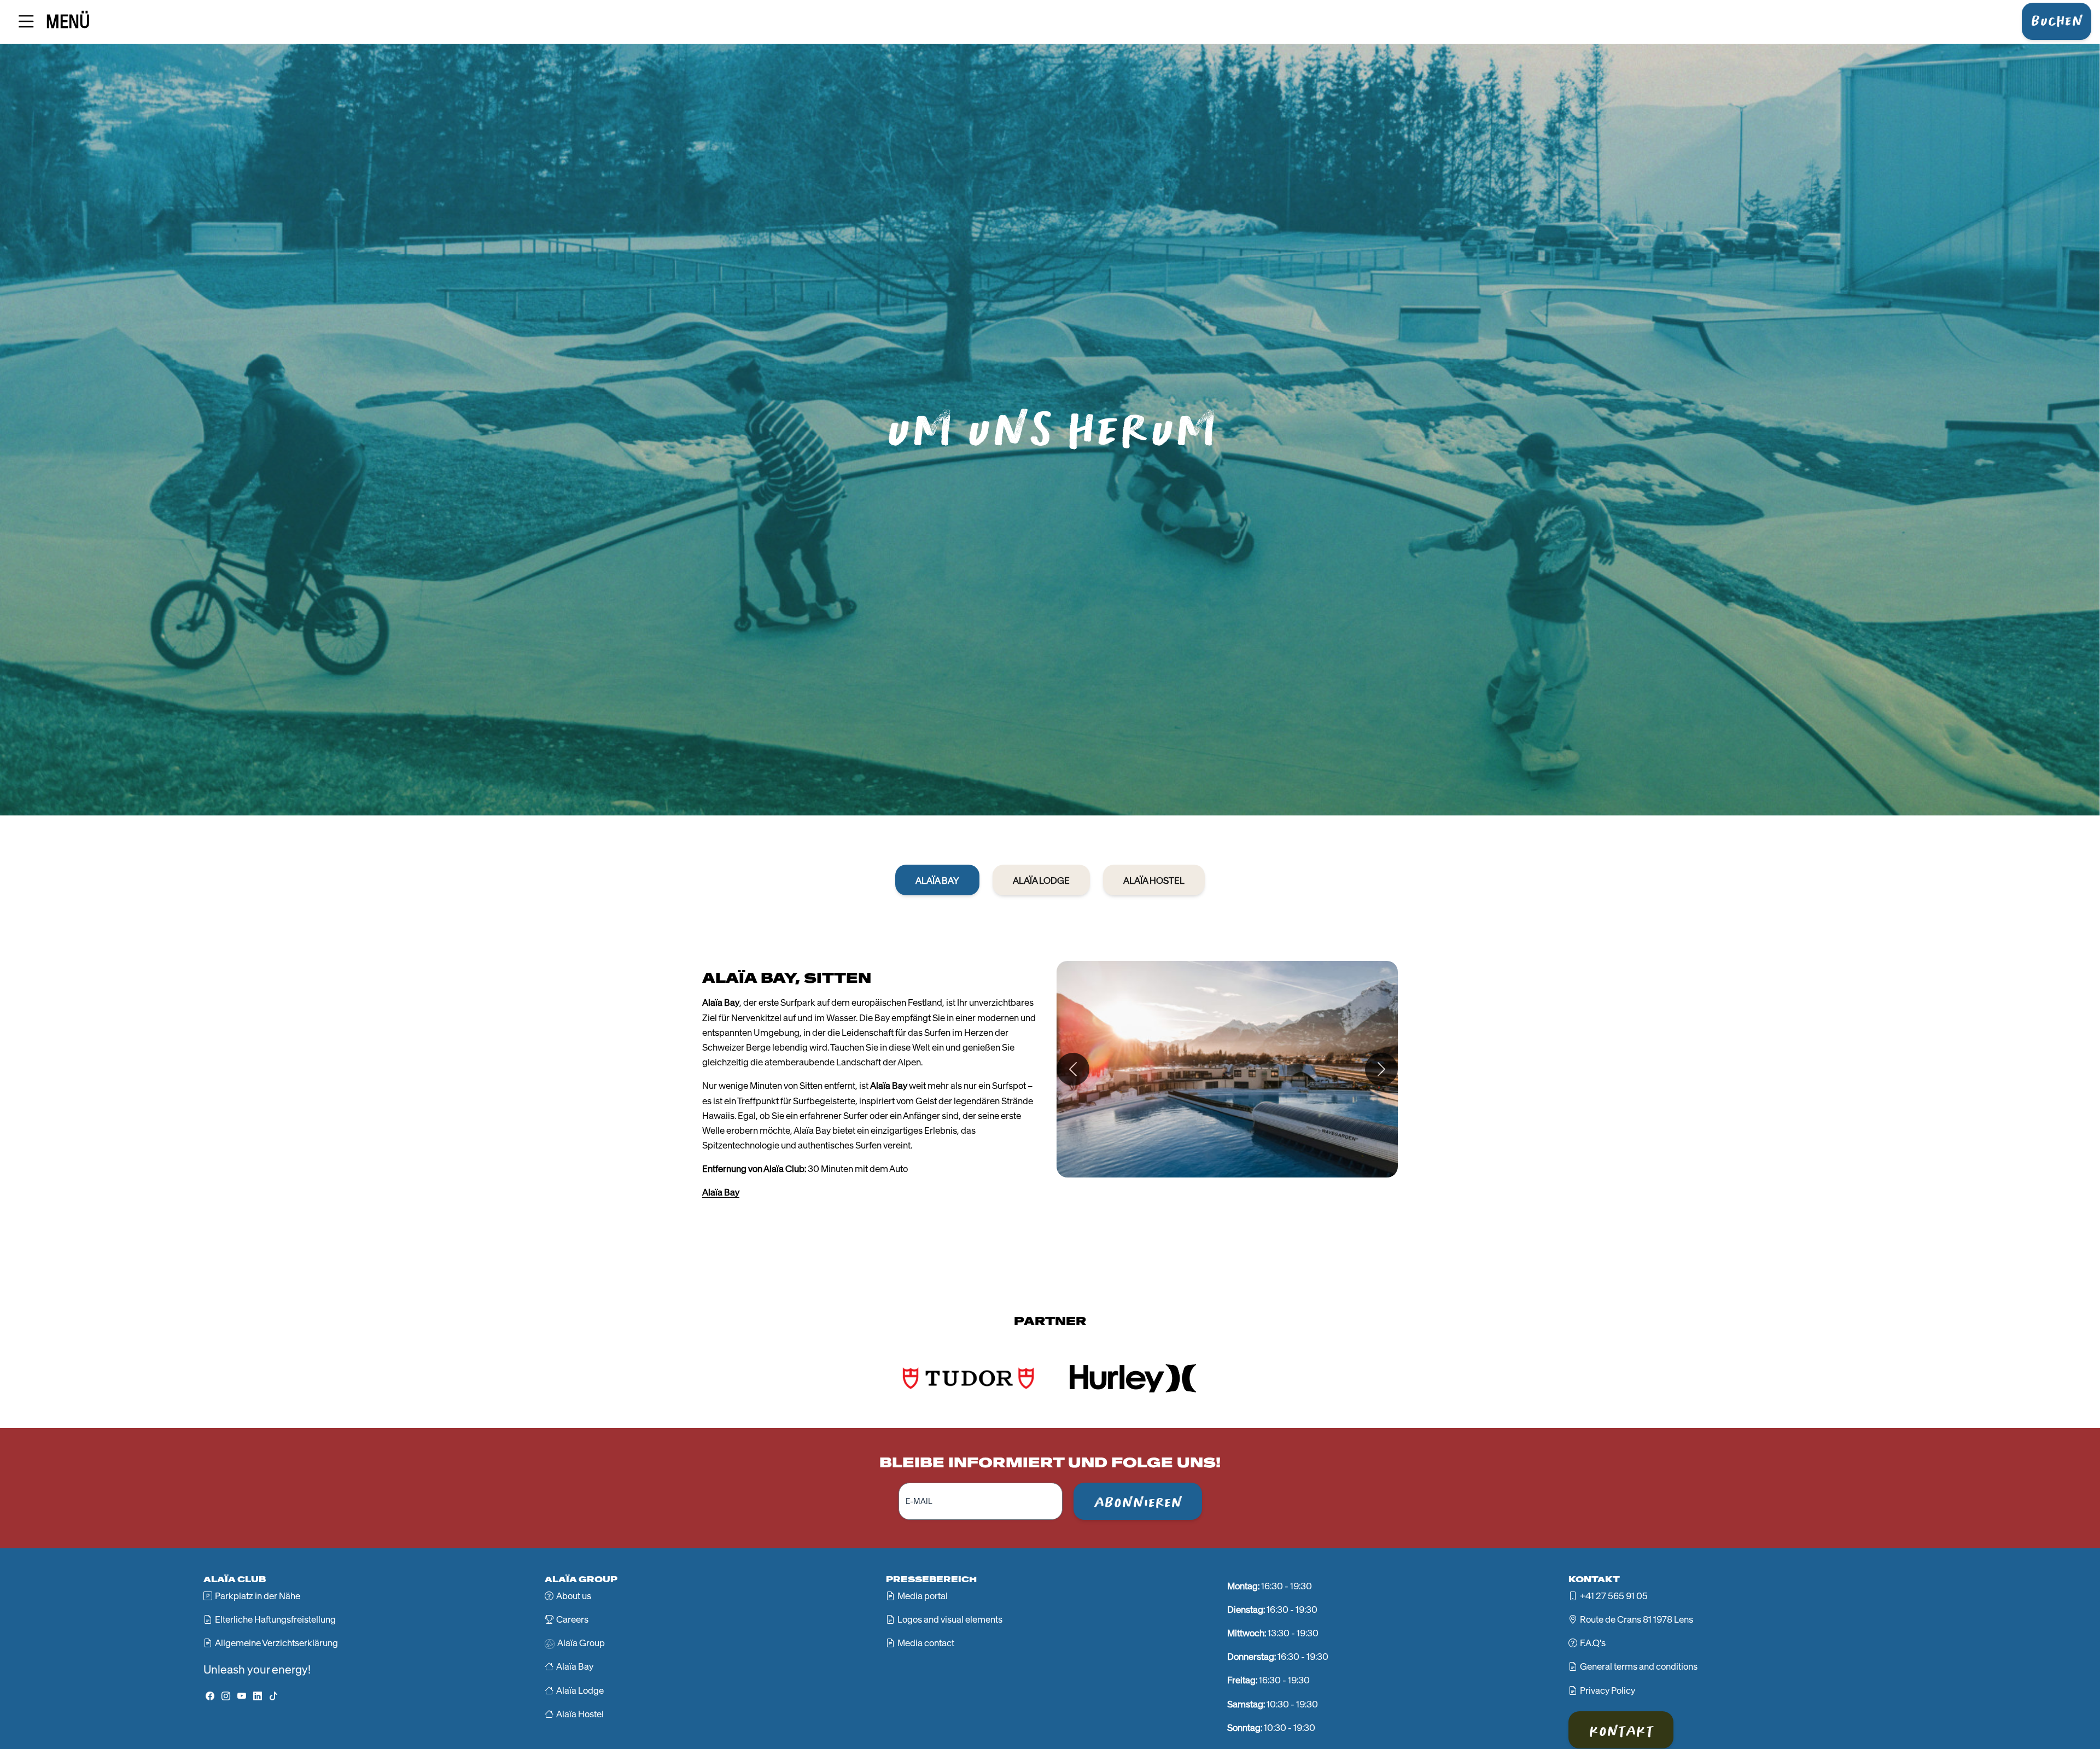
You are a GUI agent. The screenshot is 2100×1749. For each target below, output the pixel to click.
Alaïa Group (581, 1643)
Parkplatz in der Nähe (258, 1596)
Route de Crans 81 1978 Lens (1637, 1619)
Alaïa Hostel (580, 1714)
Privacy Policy (1608, 1690)
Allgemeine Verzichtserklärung (276, 1643)
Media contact (926, 1643)
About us (574, 1596)
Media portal (923, 1596)
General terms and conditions (1639, 1666)
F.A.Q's (1593, 1643)
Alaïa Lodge (580, 1690)
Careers (572, 1619)
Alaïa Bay (721, 1192)
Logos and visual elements (950, 1619)
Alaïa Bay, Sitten (787, 978)
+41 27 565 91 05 (1614, 1596)
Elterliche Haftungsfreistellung (275, 1619)
